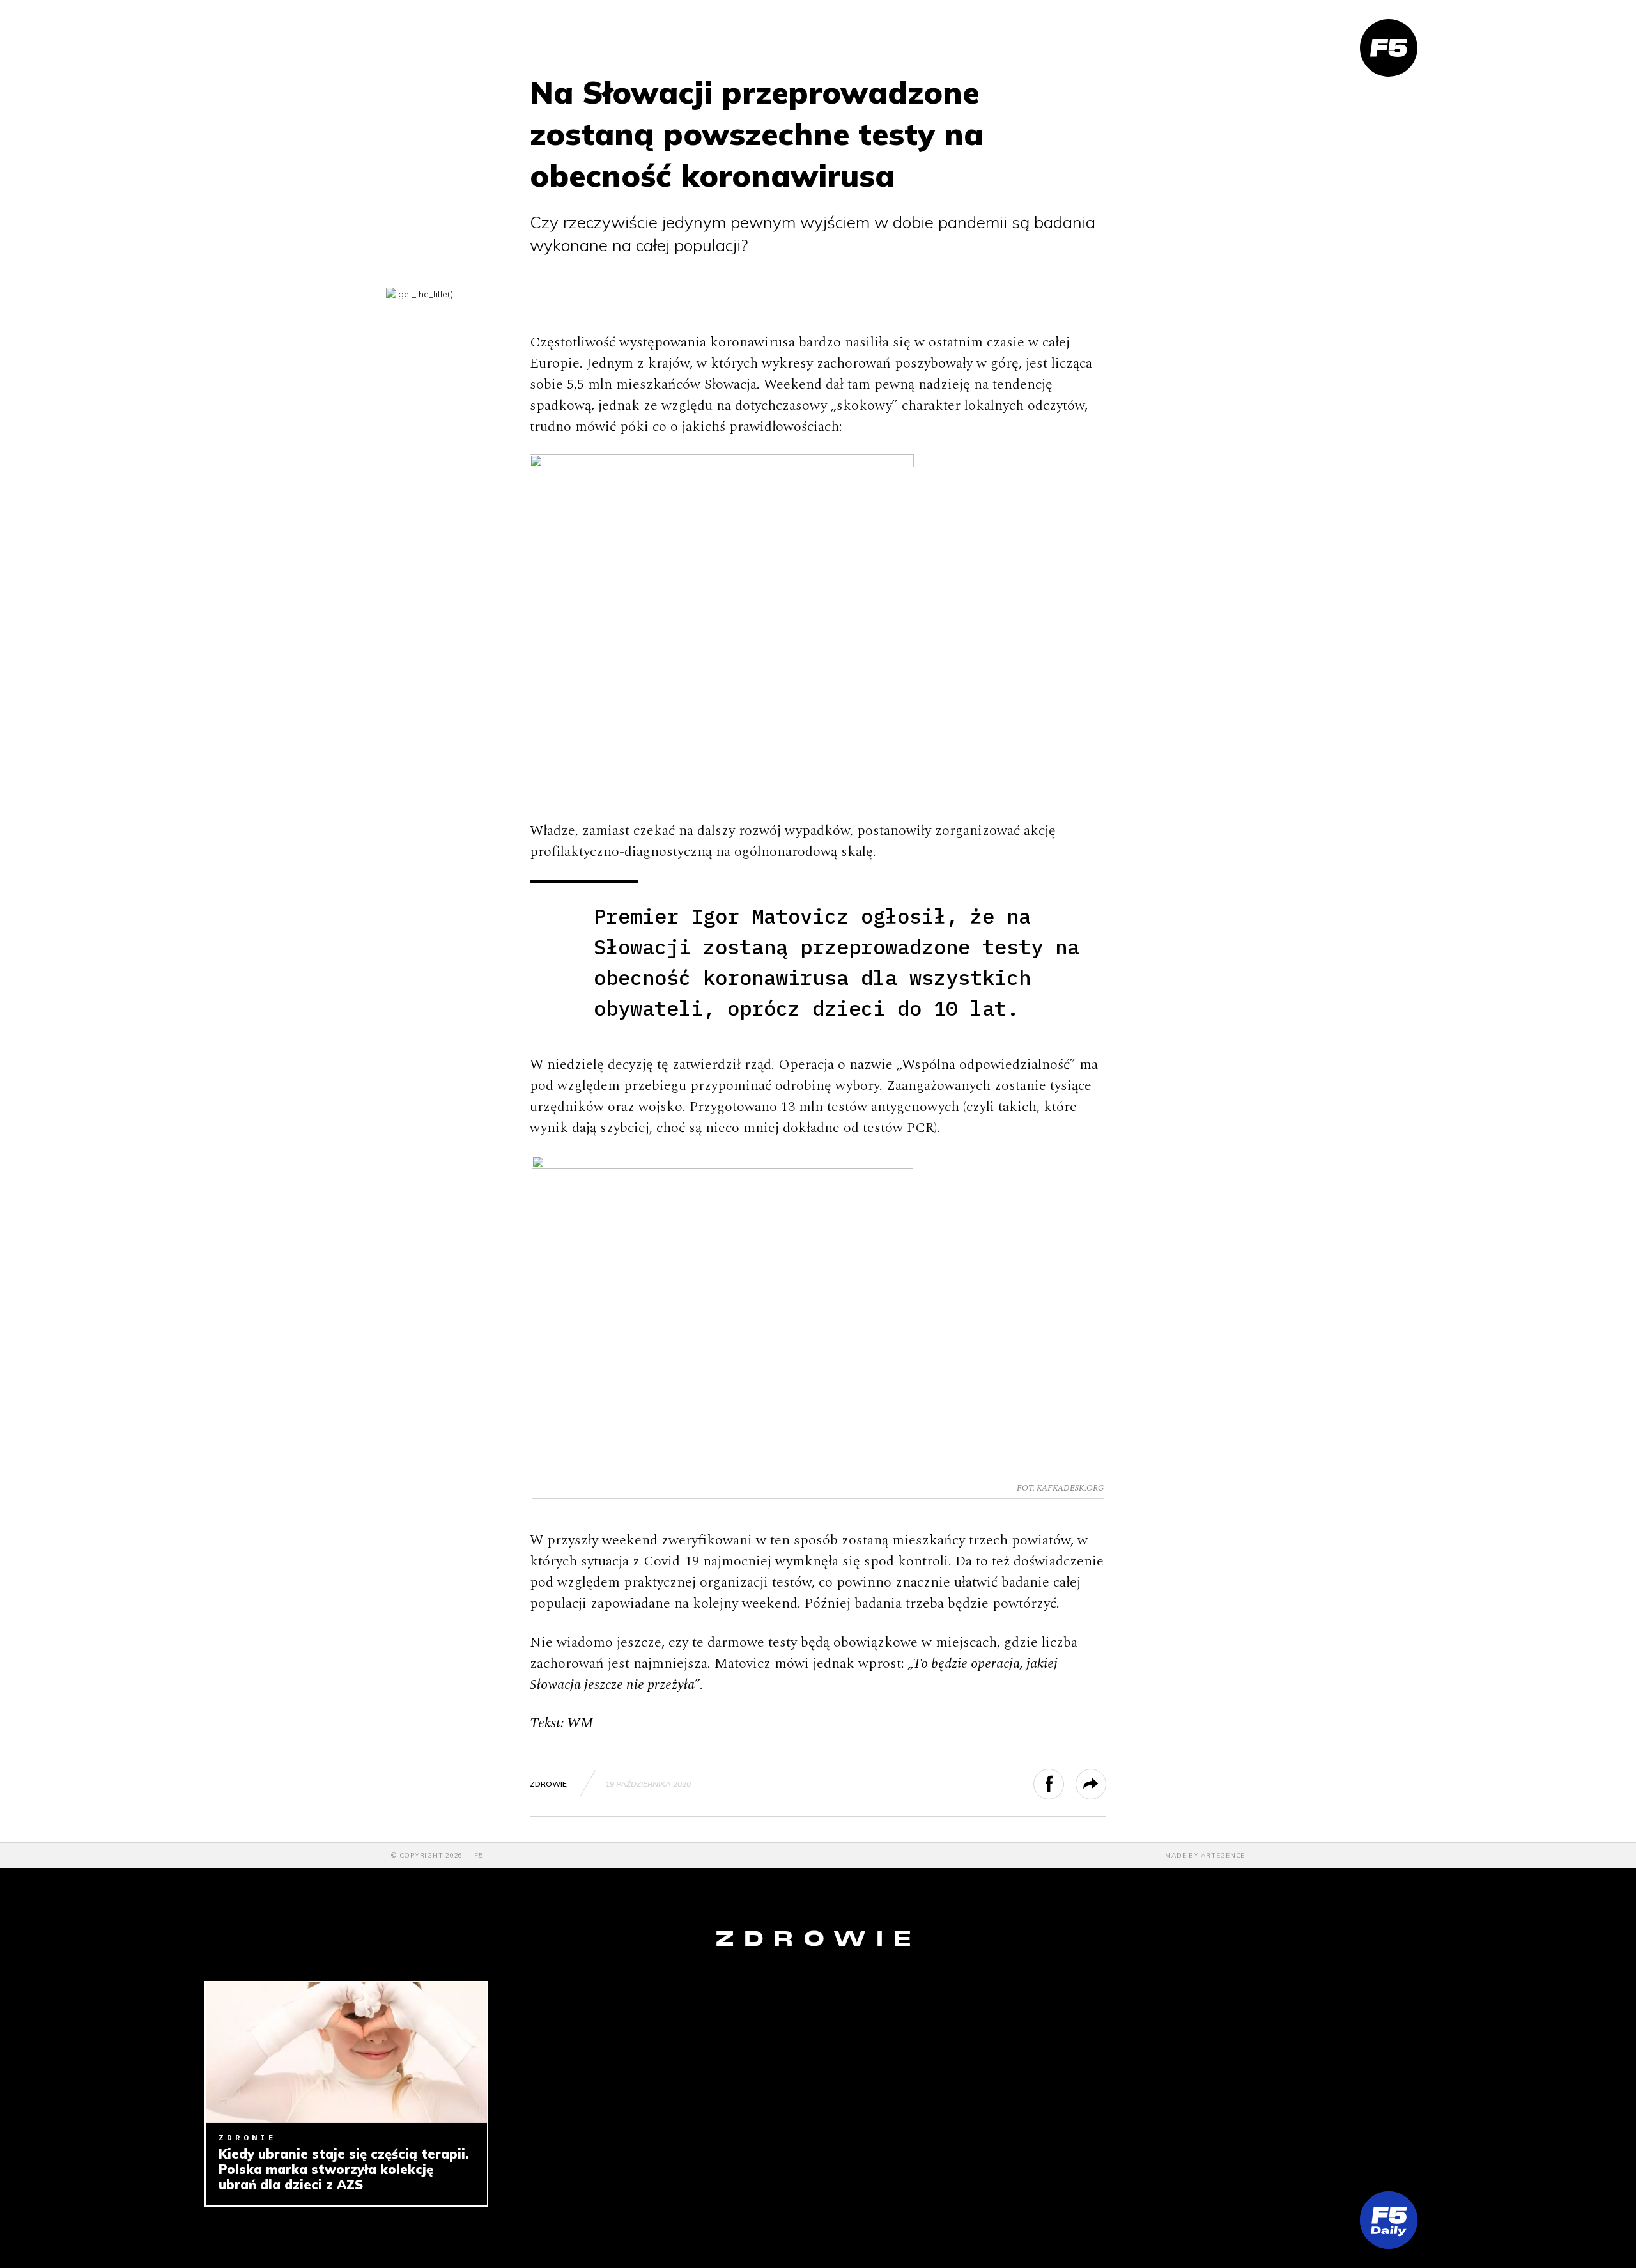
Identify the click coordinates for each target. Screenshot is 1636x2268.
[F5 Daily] (1389, 2220)
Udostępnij (1064, 1784)
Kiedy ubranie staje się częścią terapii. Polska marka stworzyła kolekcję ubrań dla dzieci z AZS (343, 2170)
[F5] (1389, 48)
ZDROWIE (548, 1784)
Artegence (1223, 1855)
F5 (479, 1855)
